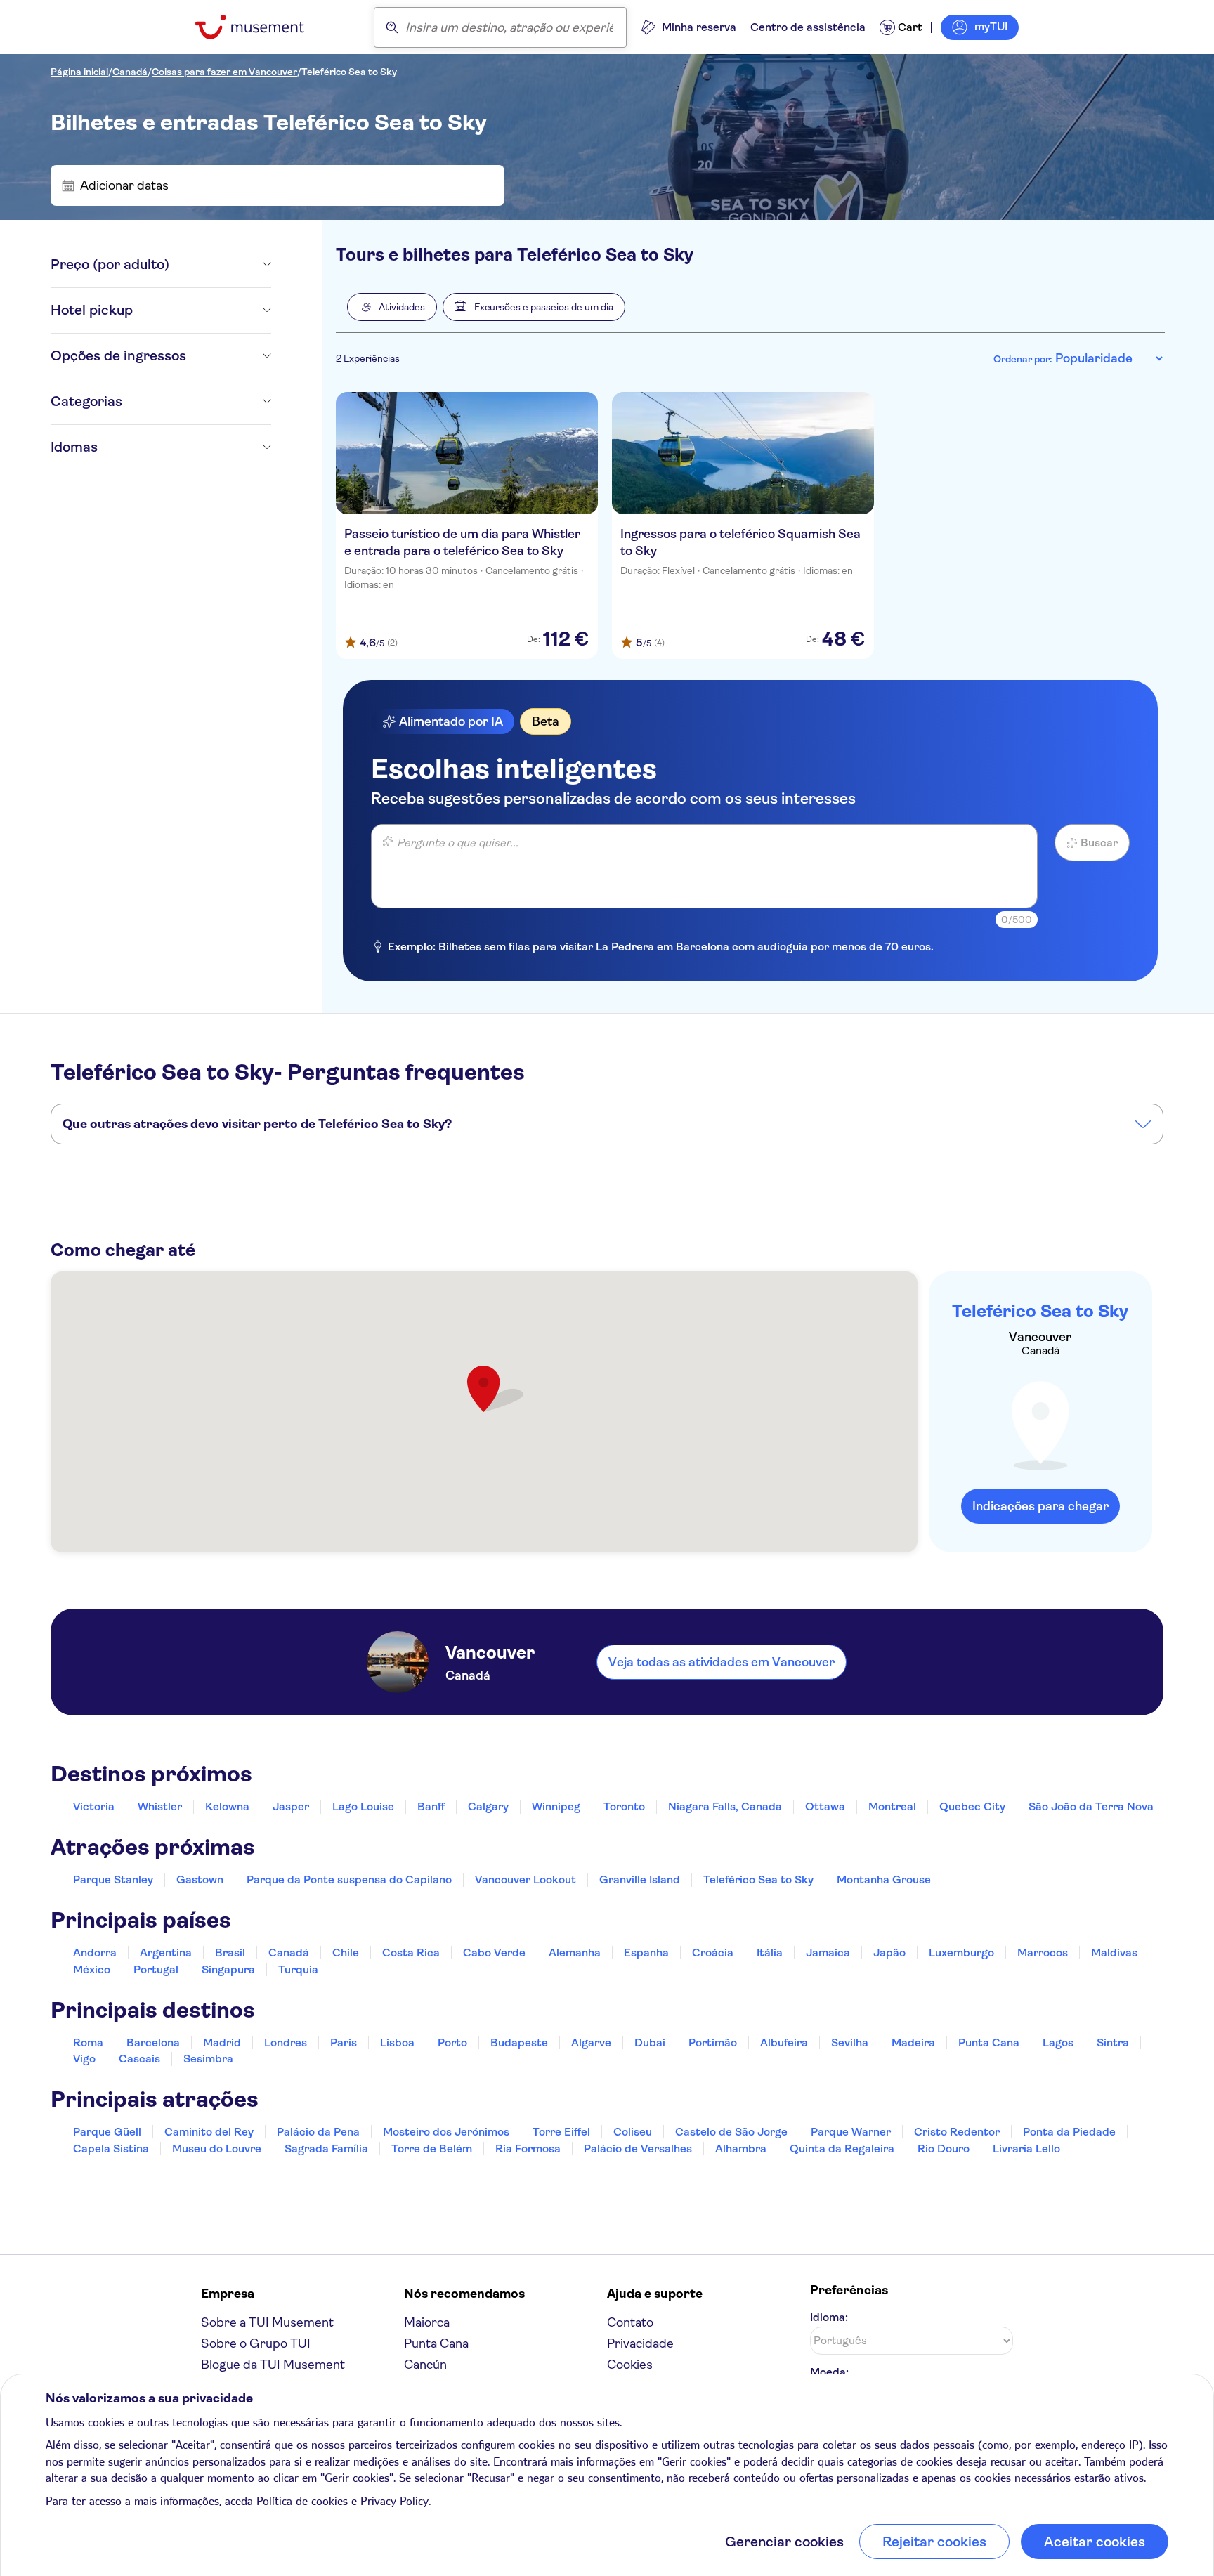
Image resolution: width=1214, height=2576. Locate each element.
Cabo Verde (494, 1953)
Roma (88, 2042)
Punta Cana (989, 2042)
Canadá (130, 72)
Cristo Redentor (957, 2132)
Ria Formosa (528, 2149)
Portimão (713, 2042)
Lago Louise (363, 1806)
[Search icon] (392, 27)
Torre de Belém (432, 2149)
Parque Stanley (113, 1879)
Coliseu (633, 2132)
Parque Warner (851, 2132)
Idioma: (829, 2317)
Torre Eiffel (561, 2132)
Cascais (139, 2059)
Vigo (84, 2059)
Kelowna (227, 1806)
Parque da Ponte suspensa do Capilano (349, 1879)
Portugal (156, 1969)
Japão (889, 1953)
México (92, 1969)
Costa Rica (411, 1953)
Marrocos (1043, 1953)
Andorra (95, 1953)
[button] (392, 307)
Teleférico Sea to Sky (349, 72)
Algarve (591, 2042)
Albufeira (784, 2042)
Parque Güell (107, 2132)
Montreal (892, 1806)
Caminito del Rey (209, 2132)
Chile (346, 1953)
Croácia (713, 1953)
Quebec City (972, 1806)
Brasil (230, 1953)
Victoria (94, 1806)
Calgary (488, 1806)
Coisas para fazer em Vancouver (224, 72)
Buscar (1099, 843)
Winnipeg (556, 1806)
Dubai (650, 2042)
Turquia (298, 1969)
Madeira (913, 2042)
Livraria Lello (1026, 2149)
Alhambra (741, 2149)
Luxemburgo (961, 1953)
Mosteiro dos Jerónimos (446, 2132)
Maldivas (1114, 1953)
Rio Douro (944, 2149)
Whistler (160, 1806)
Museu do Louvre (217, 2149)
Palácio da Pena (318, 2132)
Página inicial (79, 72)
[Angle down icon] (220, 265)
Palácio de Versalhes (638, 2149)
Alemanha (575, 1953)
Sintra (1113, 2042)
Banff (431, 1806)
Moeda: (829, 2372)
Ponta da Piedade (1069, 2132)
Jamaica (828, 1953)
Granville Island (640, 1879)
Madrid (222, 2042)
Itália (770, 1953)
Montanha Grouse (884, 1879)
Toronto (624, 1806)
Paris (344, 2042)
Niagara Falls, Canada (725, 1806)
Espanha (646, 1953)
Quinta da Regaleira (842, 2149)
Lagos (1058, 2042)
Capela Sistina (111, 2149)
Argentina (166, 1953)
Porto (452, 2042)
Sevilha (850, 2042)
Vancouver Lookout (526, 1879)
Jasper (291, 1806)
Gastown (200, 1879)
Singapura (228, 1969)
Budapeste (519, 2042)
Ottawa (825, 1806)
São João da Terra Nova (1091, 1806)
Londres (286, 2042)
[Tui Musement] (260, 27)
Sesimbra (208, 2059)
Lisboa (397, 2042)
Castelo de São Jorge (731, 2132)
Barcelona (153, 2042)
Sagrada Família (326, 2149)
